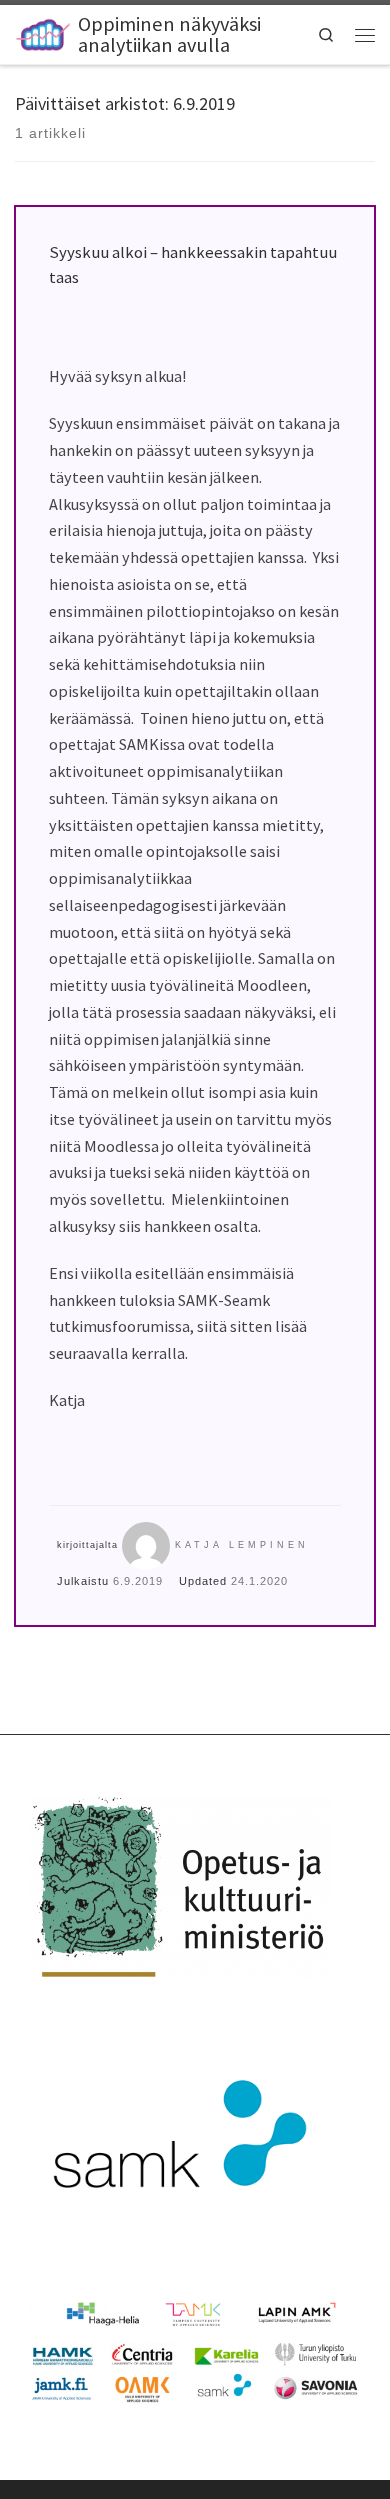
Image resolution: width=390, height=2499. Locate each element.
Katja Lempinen (242, 1545)
